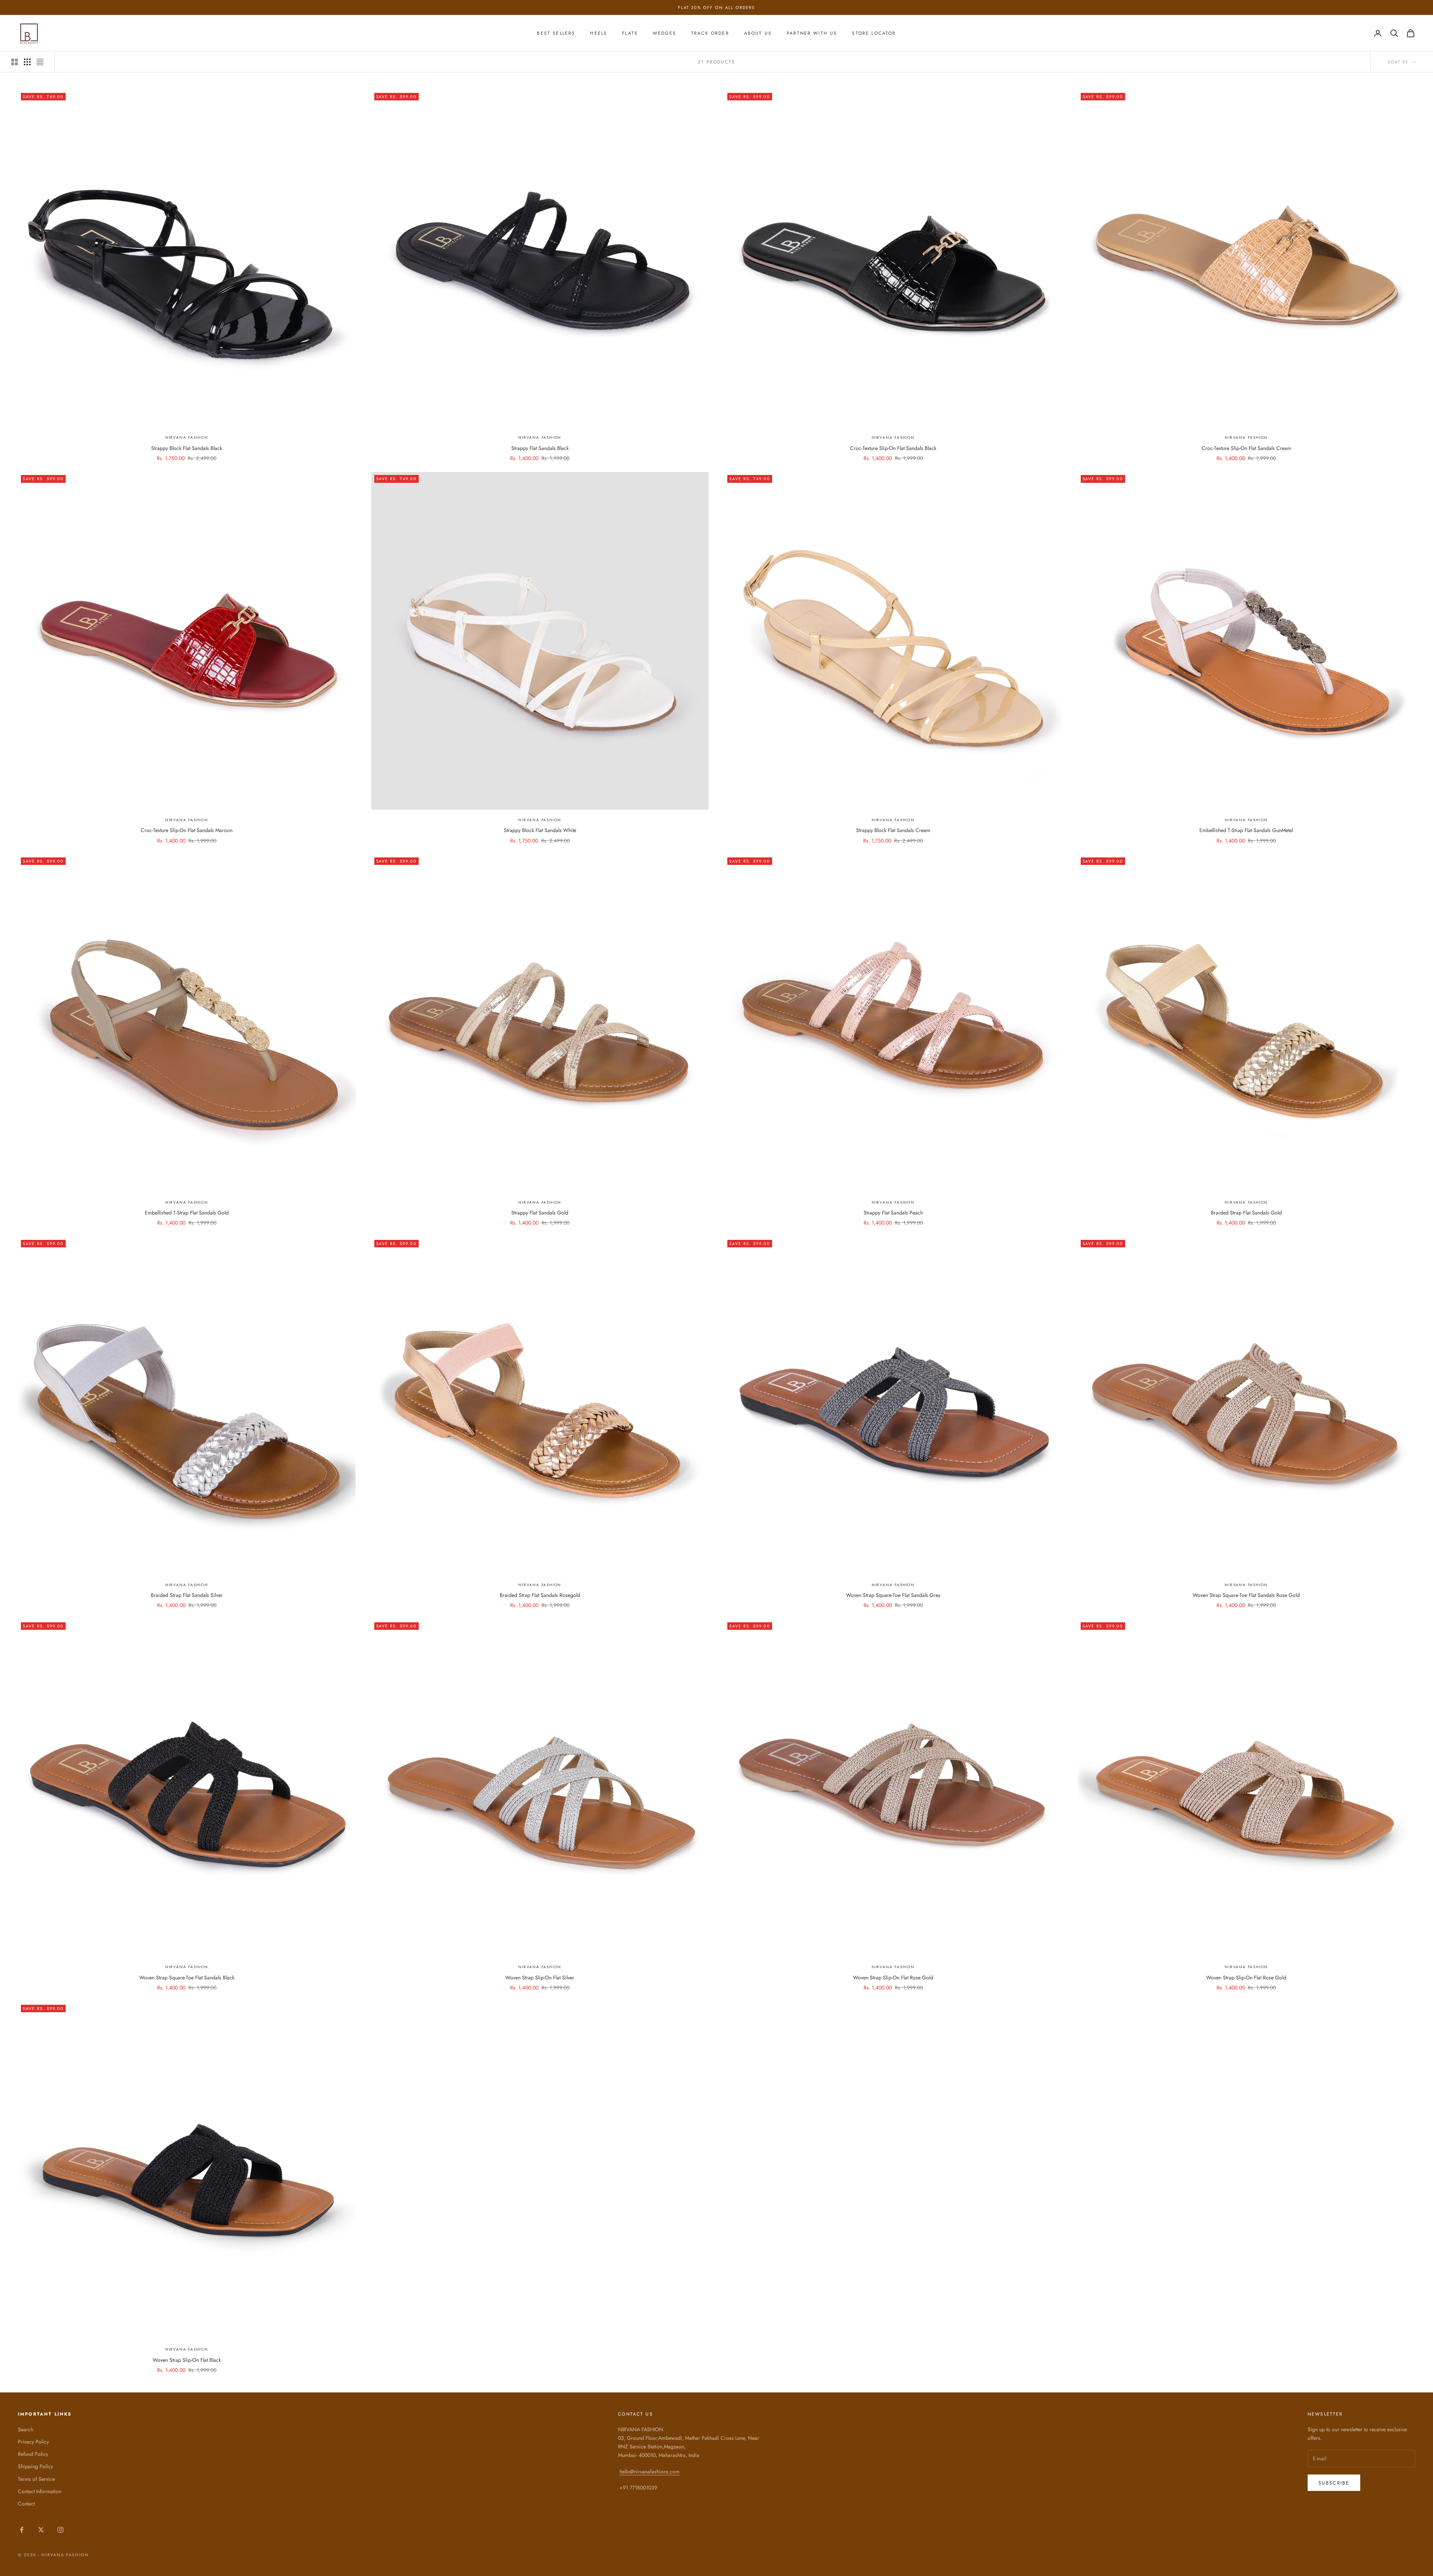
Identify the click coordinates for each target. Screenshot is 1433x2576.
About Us (758, 33)
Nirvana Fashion (187, 437)
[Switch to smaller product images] (27, 62)
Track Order (710, 33)
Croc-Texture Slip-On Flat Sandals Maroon (187, 830)
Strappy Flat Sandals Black (540, 448)
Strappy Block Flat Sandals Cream (893, 830)
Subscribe (1334, 2483)
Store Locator (874, 33)
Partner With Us (812, 33)
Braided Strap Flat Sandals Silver (187, 1595)
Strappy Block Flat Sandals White (540, 830)
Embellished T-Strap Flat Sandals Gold (187, 1213)
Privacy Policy (33, 2442)
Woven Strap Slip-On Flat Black (187, 2360)
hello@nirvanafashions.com (650, 2472)
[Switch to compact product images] (40, 62)
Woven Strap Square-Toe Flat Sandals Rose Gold (1246, 1595)
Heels (599, 33)
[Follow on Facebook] (22, 2530)
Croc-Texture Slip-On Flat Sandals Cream (1246, 448)
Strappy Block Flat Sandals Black (187, 448)
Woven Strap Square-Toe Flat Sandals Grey (893, 1595)
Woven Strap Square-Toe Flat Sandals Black (187, 1978)
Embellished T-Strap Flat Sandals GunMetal (1246, 830)
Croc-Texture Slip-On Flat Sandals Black (893, 448)
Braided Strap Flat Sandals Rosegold (540, 1595)
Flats (630, 33)
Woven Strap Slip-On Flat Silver (540, 1978)
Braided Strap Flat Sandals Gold (1246, 1213)
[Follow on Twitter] (41, 2530)
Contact (26, 2504)
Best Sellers (556, 33)
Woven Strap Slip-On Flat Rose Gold (893, 1978)
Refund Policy (33, 2454)
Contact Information (40, 2491)
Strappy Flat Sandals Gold (540, 1213)
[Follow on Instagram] (60, 2530)
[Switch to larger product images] (15, 62)
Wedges (664, 33)
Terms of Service (36, 2479)
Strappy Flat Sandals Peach (893, 1213)
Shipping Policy (35, 2466)
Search (26, 2429)
